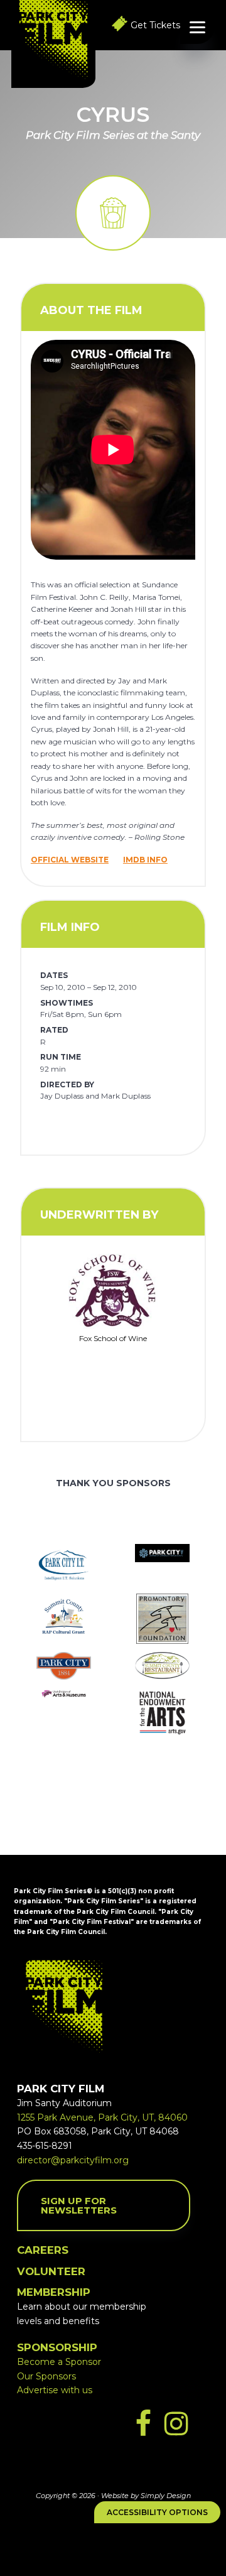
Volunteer (51, 2271)
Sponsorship (57, 2347)
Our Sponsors (46, 2376)
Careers (43, 2250)
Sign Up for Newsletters (79, 2205)
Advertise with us (55, 2390)
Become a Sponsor (59, 2362)
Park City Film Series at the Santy (113, 135)
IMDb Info (145, 860)
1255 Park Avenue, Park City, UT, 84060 (102, 2117)
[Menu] (197, 27)
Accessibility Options (157, 2512)
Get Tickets (155, 25)
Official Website (70, 860)
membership (54, 2292)
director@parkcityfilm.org (73, 2160)
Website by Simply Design (146, 2496)
